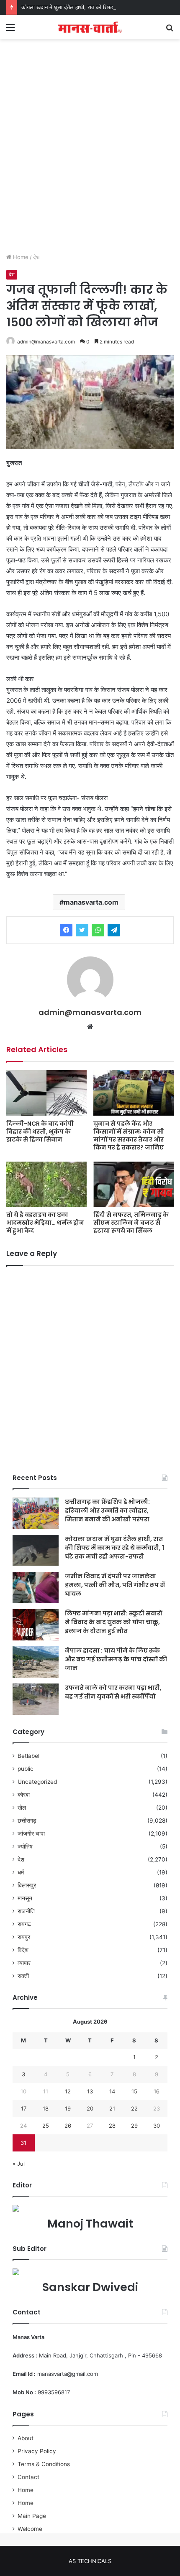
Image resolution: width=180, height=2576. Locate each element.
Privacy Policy (37, 2451)
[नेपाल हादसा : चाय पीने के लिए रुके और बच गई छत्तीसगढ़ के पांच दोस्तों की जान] (36, 1662)
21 (112, 2108)
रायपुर (24, 1937)
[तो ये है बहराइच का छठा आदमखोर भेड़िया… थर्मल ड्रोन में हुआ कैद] (46, 1184)
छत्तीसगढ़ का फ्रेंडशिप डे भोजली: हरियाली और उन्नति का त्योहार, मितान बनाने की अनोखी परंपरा (107, 1511)
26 (68, 2126)
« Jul (19, 2164)
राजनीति (26, 1911)
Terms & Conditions (44, 2464)
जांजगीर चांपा (31, 1833)
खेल (22, 1808)
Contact (28, 2477)
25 (46, 2126)
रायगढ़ (24, 1924)
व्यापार (24, 1963)
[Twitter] (82, 930)
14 (112, 2091)
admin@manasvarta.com (46, 342)
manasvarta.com (91, 902)
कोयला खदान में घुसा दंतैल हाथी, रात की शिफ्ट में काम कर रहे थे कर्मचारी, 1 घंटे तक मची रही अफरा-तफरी (114, 1548)
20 (90, 2108)
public (26, 1769)
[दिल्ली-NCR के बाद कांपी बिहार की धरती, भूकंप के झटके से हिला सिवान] (46, 1093)
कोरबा (24, 1795)
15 (134, 2091)
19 (68, 2108)
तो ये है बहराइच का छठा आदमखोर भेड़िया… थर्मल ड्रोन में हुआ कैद (45, 1223)
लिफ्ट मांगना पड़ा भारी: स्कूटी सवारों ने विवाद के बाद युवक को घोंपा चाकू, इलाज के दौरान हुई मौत (113, 1622)
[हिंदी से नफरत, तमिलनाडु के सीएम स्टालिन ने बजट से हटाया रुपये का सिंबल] (134, 1184)
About (26, 2438)
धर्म (21, 1872)
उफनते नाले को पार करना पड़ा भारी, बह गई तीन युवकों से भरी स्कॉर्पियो (113, 1692)
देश (36, 257)
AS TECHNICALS (90, 2561)
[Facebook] (66, 930)
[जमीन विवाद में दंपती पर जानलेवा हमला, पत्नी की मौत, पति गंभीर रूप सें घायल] (36, 1588)
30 (157, 2126)
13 (90, 2091)
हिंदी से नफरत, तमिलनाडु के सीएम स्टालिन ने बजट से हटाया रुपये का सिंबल (131, 1223)
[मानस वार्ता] (90, 27)
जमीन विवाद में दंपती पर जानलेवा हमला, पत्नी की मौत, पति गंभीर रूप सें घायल (115, 1585)
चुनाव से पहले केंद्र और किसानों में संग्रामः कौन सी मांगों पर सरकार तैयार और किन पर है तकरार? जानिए (129, 1135)
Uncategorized (37, 1782)
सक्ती (23, 1976)
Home (20, 257)
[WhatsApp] (98, 930)
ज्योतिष (25, 1846)
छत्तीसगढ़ (27, 1821)
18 (46, 2108)
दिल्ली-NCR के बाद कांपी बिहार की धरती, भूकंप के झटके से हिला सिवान (40, 1132)
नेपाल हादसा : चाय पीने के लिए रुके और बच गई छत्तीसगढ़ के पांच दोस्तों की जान (116, 1659)
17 (24, 2108)
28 (112, 2126)
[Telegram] (114, 930)
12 (68, 2091)
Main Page (32, 2516)
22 (134, 2108)
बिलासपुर (27, 1885)
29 (134, 2126)
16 (157, 2091)
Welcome (30, 2529)
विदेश (23, 1950)
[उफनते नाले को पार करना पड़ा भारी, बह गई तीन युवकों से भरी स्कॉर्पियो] (36, 1699)
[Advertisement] (90, 155)
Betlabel (28, 1756)
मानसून (25, 1898)
